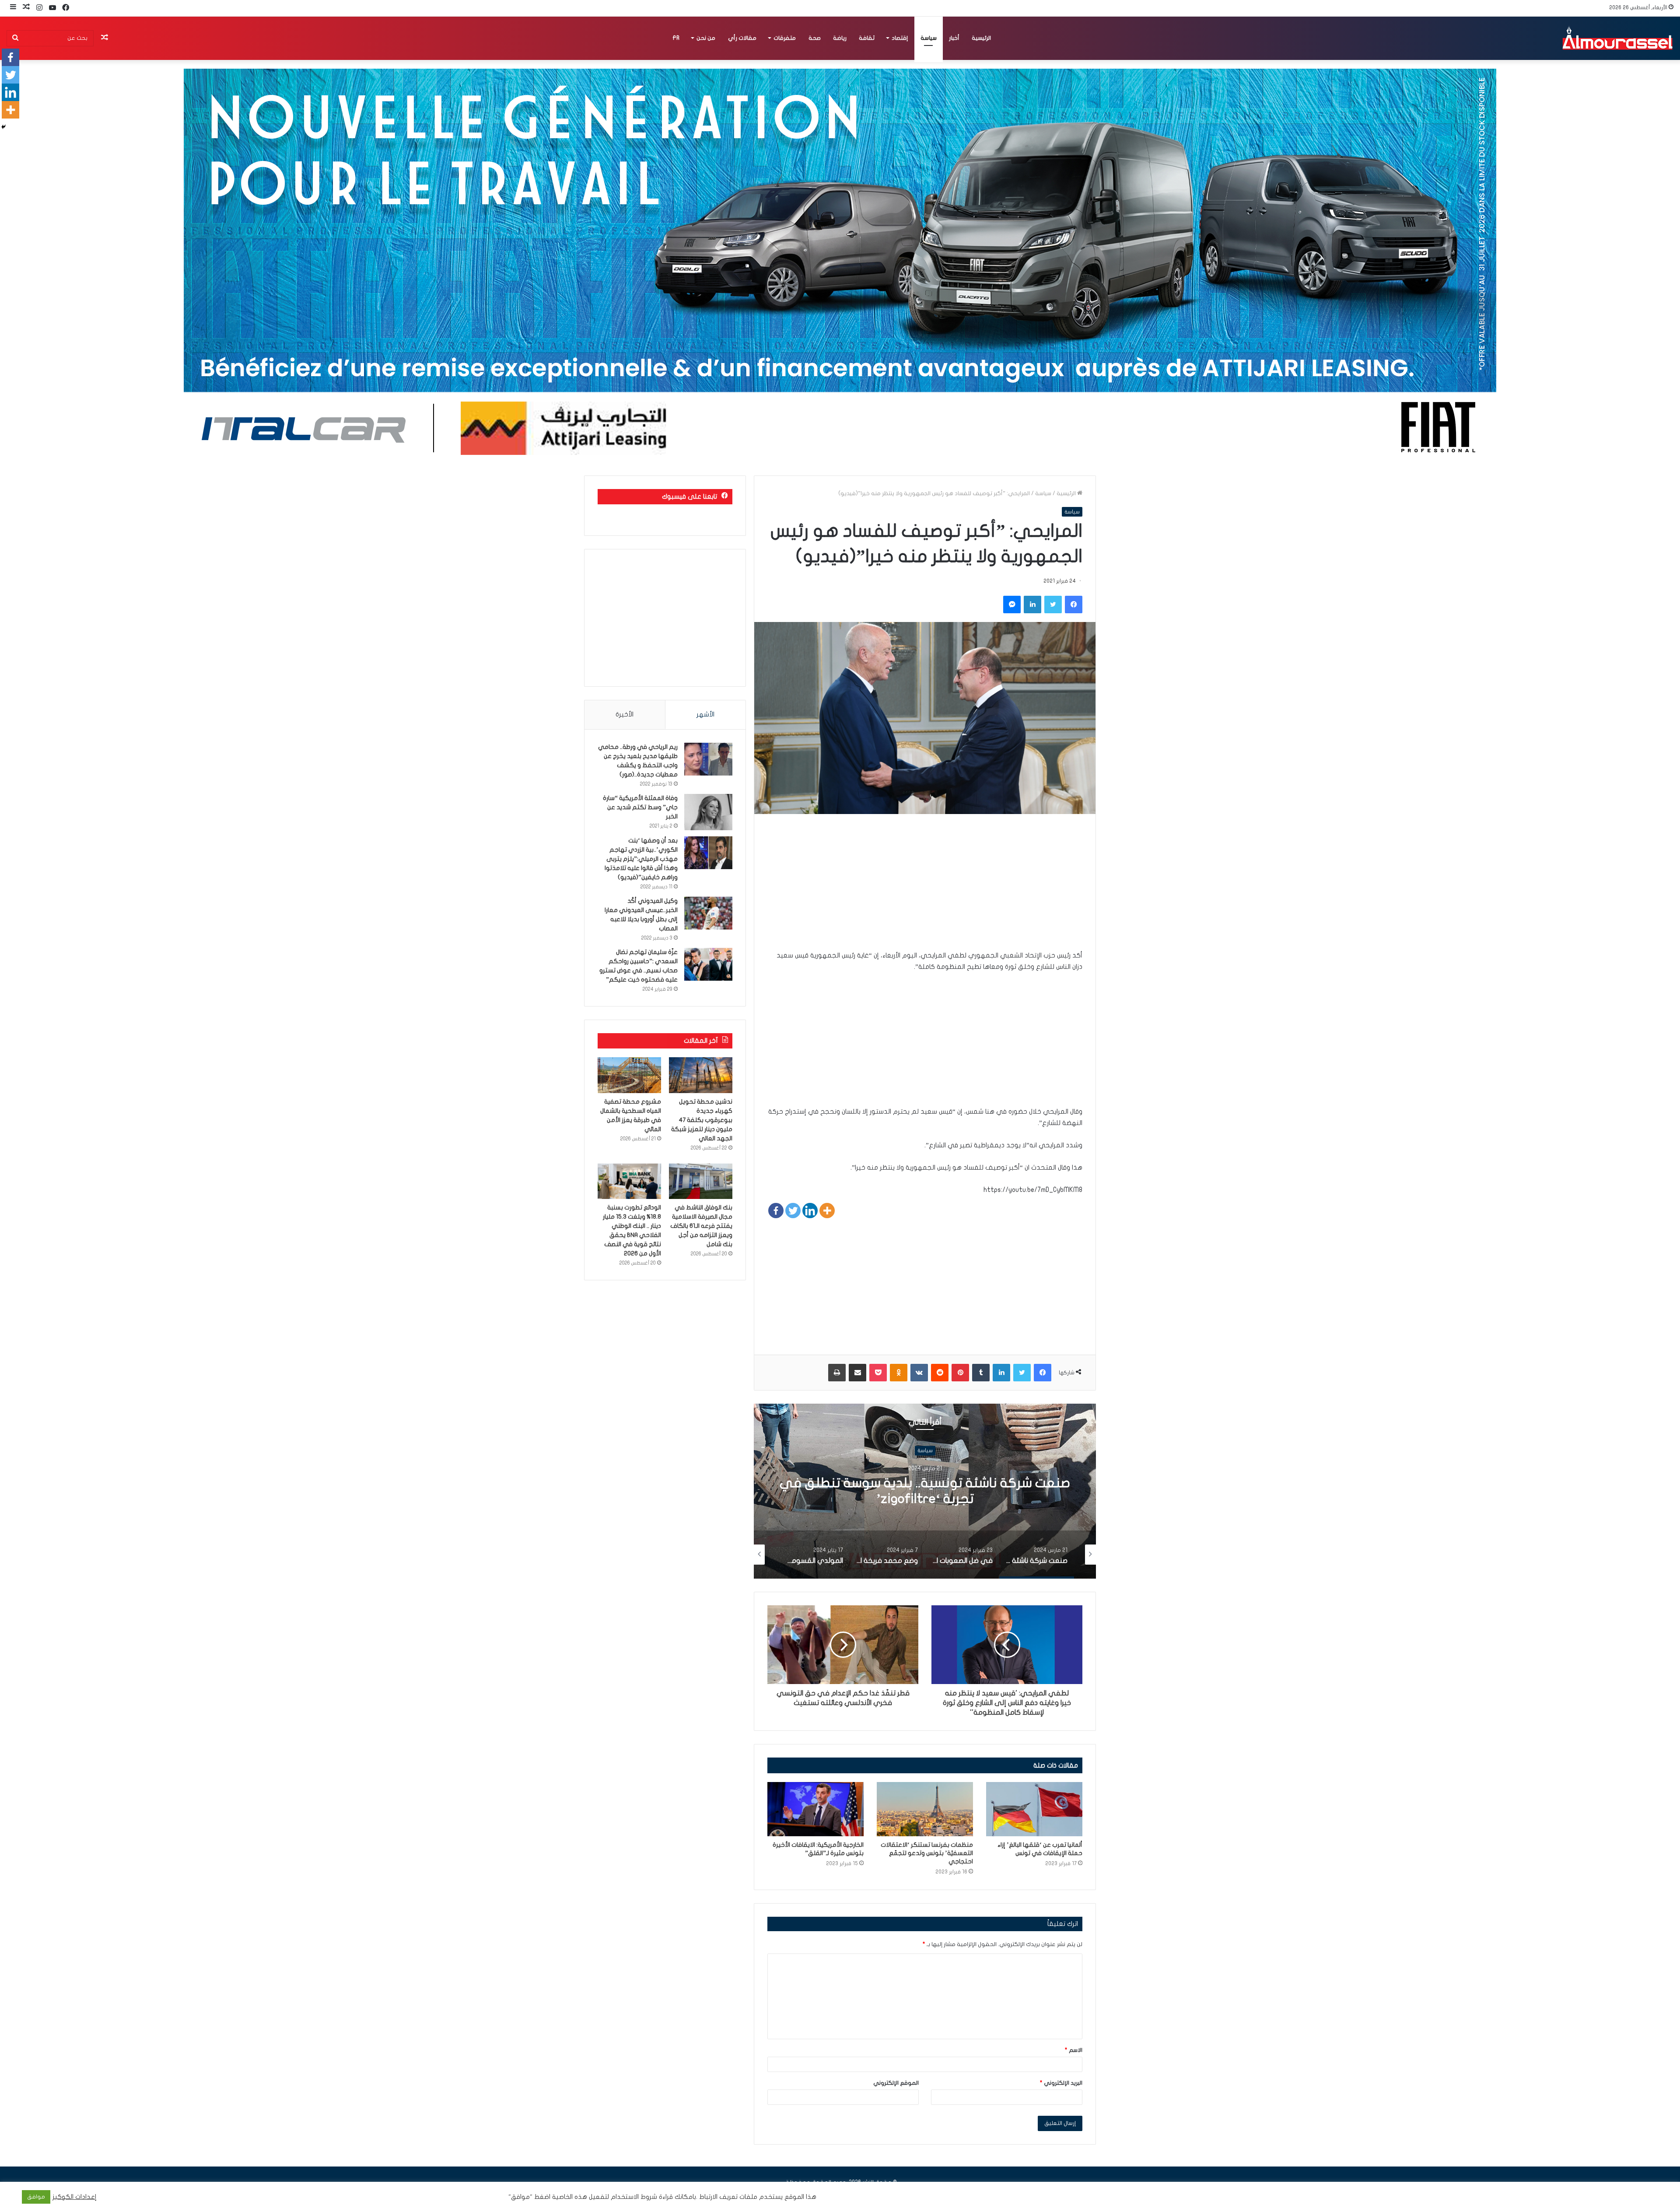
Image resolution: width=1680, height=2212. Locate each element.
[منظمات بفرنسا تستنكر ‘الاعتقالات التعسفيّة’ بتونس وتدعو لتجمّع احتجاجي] (925, 1809)
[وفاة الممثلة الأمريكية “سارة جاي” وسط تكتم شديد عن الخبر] (708, 812)
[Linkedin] (810, 1211)
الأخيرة (625, 714)
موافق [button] (36, 2197)
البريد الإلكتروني (1061, 2083)
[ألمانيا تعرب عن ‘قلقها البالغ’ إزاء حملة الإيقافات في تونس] (1034, 1809)
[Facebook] (776, 1211)
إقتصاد (900, 38)
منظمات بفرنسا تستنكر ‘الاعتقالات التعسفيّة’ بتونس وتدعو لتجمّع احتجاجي (927, 1853)
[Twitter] (793, 1211)
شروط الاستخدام (633, 2197)
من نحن (706, 38)
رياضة (840, 38)
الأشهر (705, 714)
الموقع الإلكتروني (896, 2083)
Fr (676, 38)
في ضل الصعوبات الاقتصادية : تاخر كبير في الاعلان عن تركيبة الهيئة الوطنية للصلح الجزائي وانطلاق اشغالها (925, 1499)
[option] (925, 1491)
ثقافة (867, 38)
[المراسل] (1617, 38)
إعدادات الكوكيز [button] (75, 2197)
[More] (827, 1211)
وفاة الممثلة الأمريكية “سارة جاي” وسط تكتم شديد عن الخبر (640, 807)
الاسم (1074, 2050)
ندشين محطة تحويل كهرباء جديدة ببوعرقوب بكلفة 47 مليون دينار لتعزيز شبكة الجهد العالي (702, 1120)
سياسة (929, 38)
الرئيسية (981, 38)
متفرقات (785, 38)
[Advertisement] (925, 888)
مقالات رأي (742, 38)
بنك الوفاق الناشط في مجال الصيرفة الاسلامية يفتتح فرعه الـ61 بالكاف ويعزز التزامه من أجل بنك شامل (701, 1226)
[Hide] (3, 127)
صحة (815, 38)
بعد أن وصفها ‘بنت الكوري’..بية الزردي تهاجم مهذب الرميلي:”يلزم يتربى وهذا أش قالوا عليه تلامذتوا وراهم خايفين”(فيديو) (641, 859)
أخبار (954, 38)
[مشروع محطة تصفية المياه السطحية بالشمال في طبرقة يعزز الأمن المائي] (629, 1075)
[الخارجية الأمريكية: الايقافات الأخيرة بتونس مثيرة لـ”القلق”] (815, 1809)
